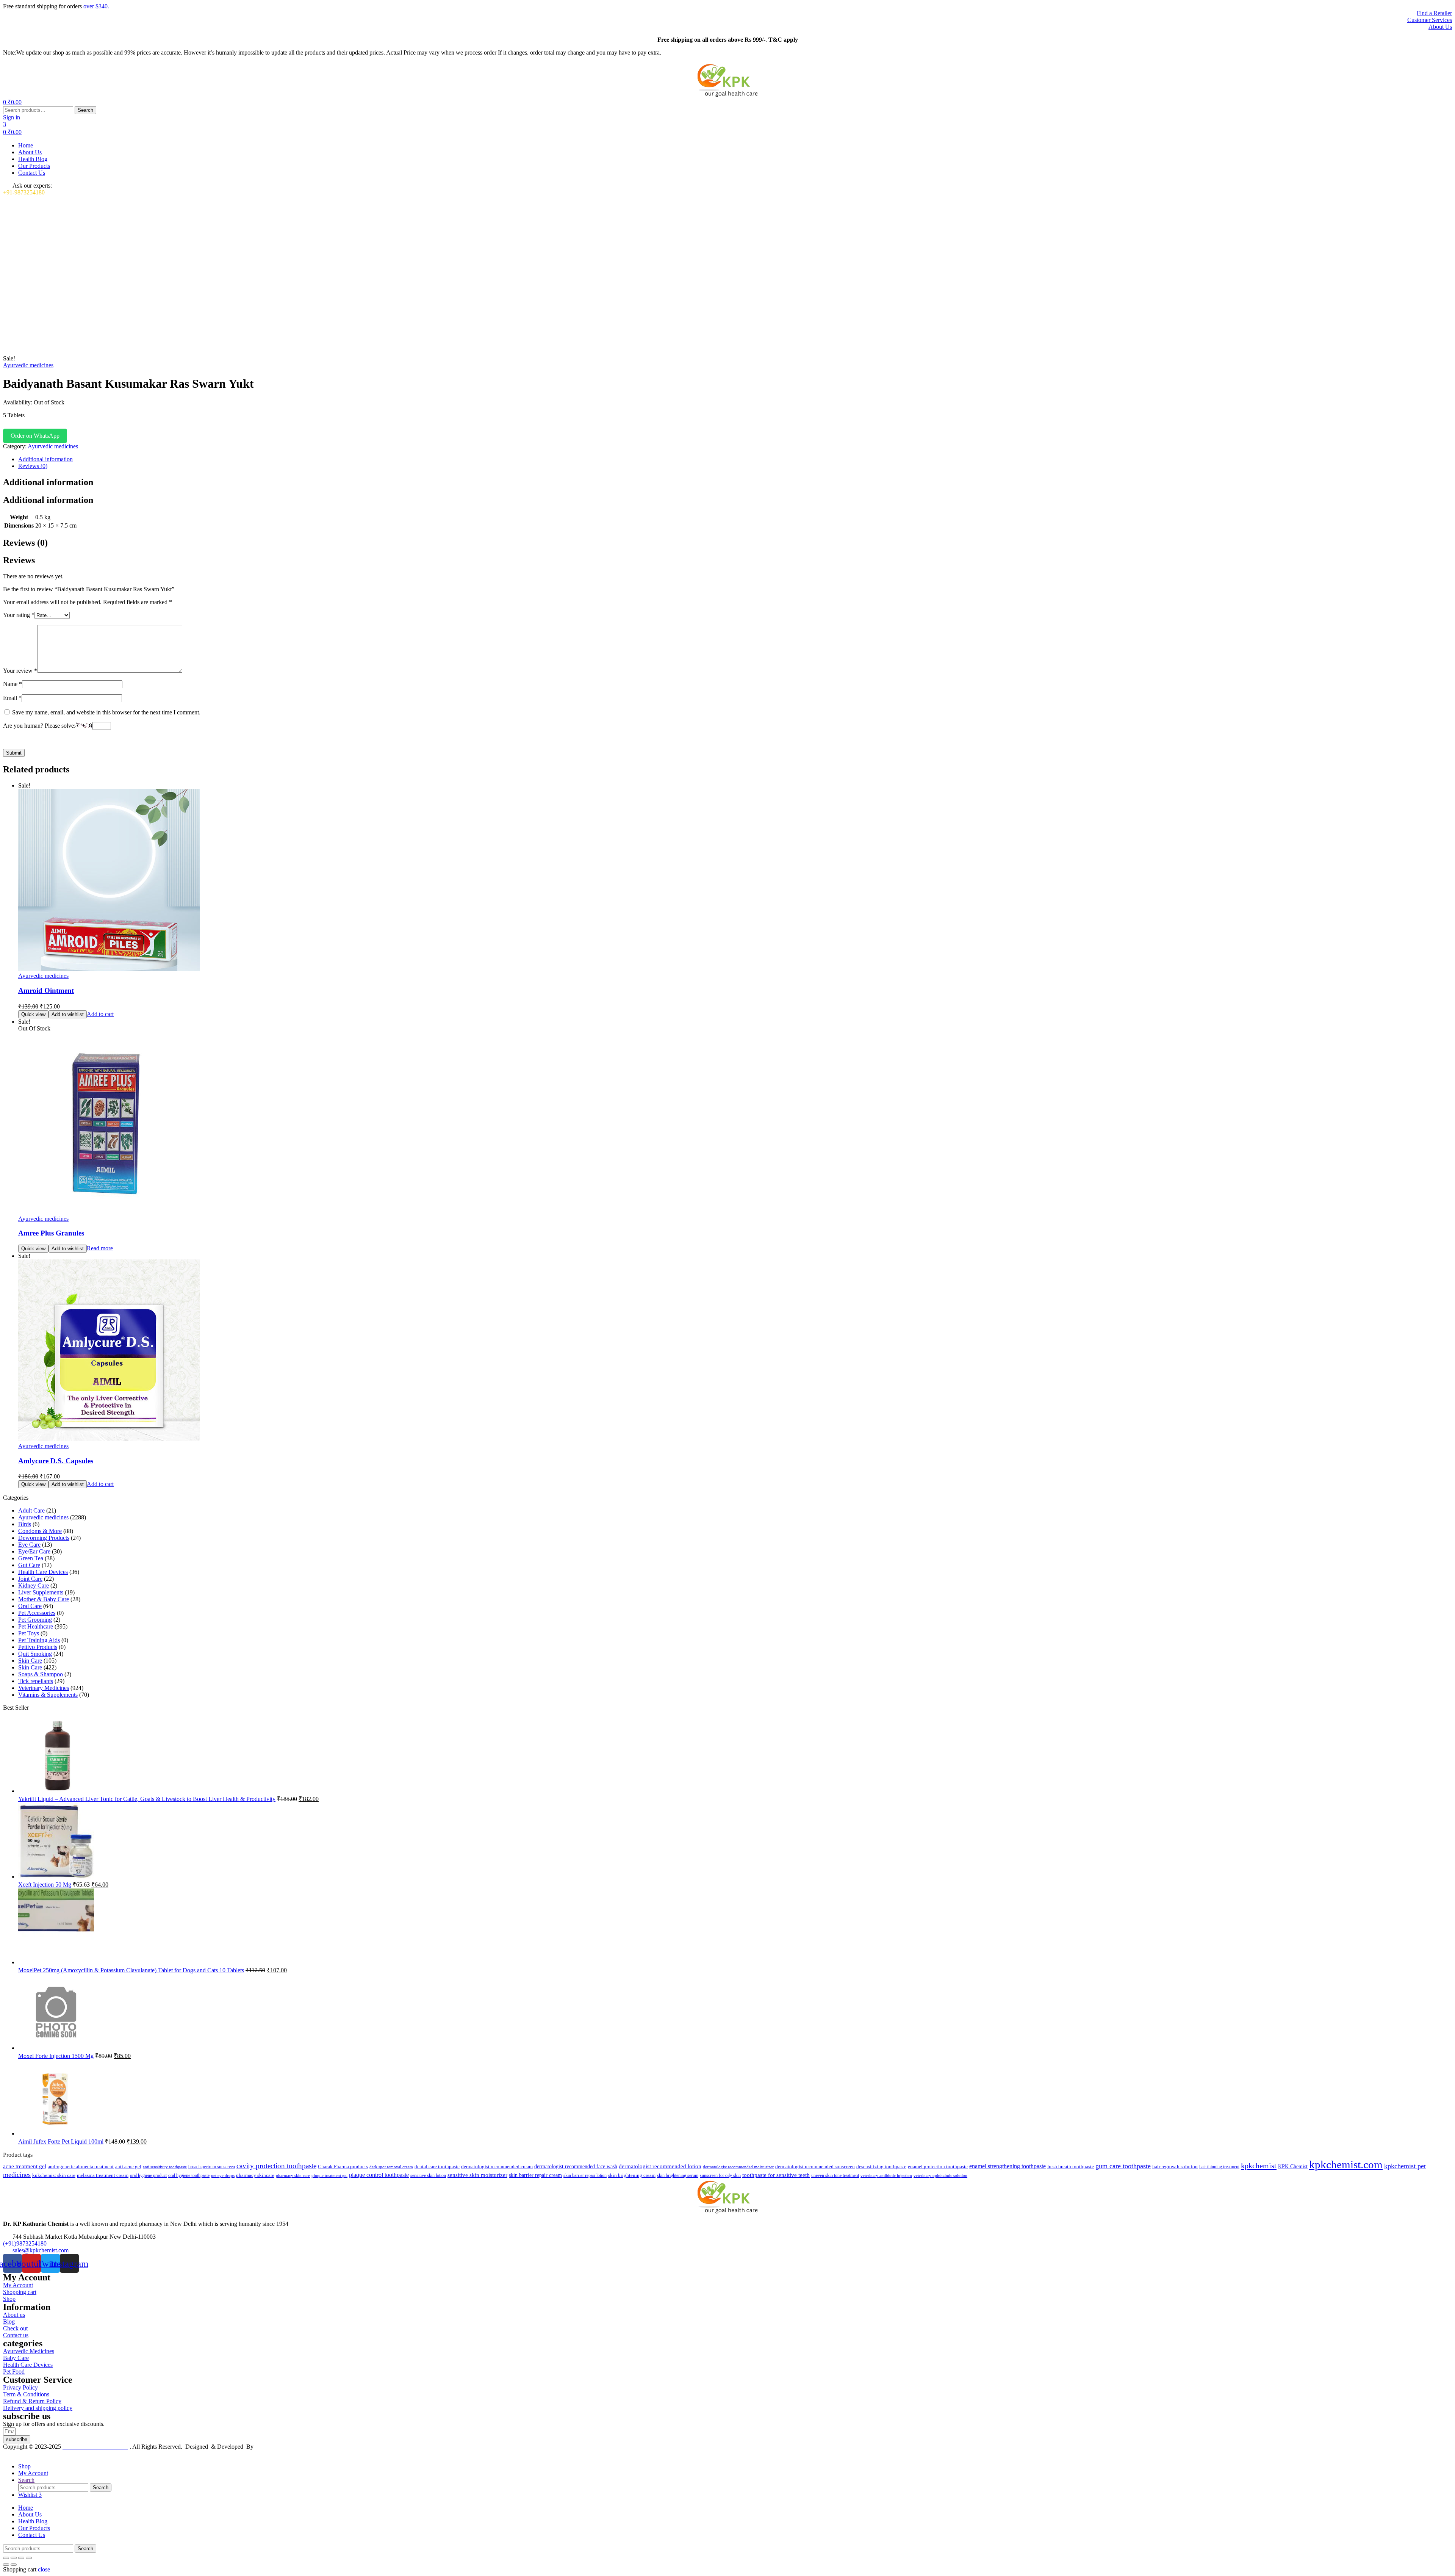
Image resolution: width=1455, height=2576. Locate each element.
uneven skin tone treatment (835, 2175)
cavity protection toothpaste (276, 2166)
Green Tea (31, 1558)
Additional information (45, 459)
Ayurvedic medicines (28, 365)
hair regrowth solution (1175, 2167)
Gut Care (29, 1565)
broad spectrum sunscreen (212, 2167)
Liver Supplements (41, 1592)
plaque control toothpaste (379, 2175)
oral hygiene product (148, 2175)
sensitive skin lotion (428, 2175)
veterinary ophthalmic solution (940, 2175)
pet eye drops (223, 2175)
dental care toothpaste (437, 2167)
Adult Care (31, 1510)
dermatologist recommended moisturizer (738, 2167)
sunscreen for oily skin (720, 2175)
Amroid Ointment (46, 990)
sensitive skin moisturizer (477, 2175)
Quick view (33, 1014)
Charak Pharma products (343, 2167)
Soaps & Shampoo (41, 1674)
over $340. (96, 6)
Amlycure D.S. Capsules (56, 1461)
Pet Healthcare (36, 1626)
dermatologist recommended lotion (660, 2166)
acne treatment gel (25, 2166)
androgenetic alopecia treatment (81, 2167)
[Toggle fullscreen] (14, 2558)
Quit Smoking (35, 1654)
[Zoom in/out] (6, 2558)
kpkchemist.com (1346, 2164)
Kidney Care (34, 1586)
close (44, 2569)
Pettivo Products (38, 1647)
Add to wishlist (68, 1014)
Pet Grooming (35, 1620)
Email (12, 698)
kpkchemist (1259, 2166)
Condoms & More (40, 1531)
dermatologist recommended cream (497, 2167)
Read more (100, 1248)
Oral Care (30, 1606)
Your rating (19, 615)
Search (85, 110)
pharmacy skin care (293, 2175)
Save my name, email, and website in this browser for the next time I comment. (106, 712)
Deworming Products (44, 1538)
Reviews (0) (33, 466)
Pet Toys (29, 1633)
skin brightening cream (632, 2175)
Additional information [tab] (48, 482)
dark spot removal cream (391, 2167)
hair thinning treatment (1219, 2167)
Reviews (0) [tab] (25, 543)
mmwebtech (270, 2447)
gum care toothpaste (1123, 2166)
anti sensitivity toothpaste (165, 2167)
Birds (25, 1524)
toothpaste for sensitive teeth (776, 2175)
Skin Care (30, 1661)
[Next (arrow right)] (14, 2565)
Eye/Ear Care (34, 1551)
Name (13, 684)
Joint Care (30, 1579)
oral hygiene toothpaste (189, 2175)
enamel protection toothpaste (938, 2167)
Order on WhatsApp (35, 436)
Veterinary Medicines (44, 1688)
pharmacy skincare (255, 2175)
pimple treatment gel (329, 2176)
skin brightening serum (678, 2175)
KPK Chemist (1293, 2166)
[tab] (735, 459)
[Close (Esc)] (29, 2558)
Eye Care (29, 1545)
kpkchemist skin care (54, 2175)
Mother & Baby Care (44, 1599)
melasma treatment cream (103, 2175)
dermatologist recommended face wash (576, 2166)
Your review (20, 671)
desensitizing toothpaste (881, 2167)
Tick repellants (36, 1681)
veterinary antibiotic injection (886, 2175)
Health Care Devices (43, 1572)
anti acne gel (128, 2167)
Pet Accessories (37, 1613)
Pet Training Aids (39, 1640)
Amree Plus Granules (51, 1233)
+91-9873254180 (24, 192)
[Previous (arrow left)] (6, 2565)
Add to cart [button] (100, 1014)
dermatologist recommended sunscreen (815, 2167)
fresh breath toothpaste (1071, 2167)
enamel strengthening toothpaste (1008, 2166)
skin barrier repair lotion (585, 2175)
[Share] (21, 2558)
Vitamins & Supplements (48, 1695)
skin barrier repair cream (535, 2175)
